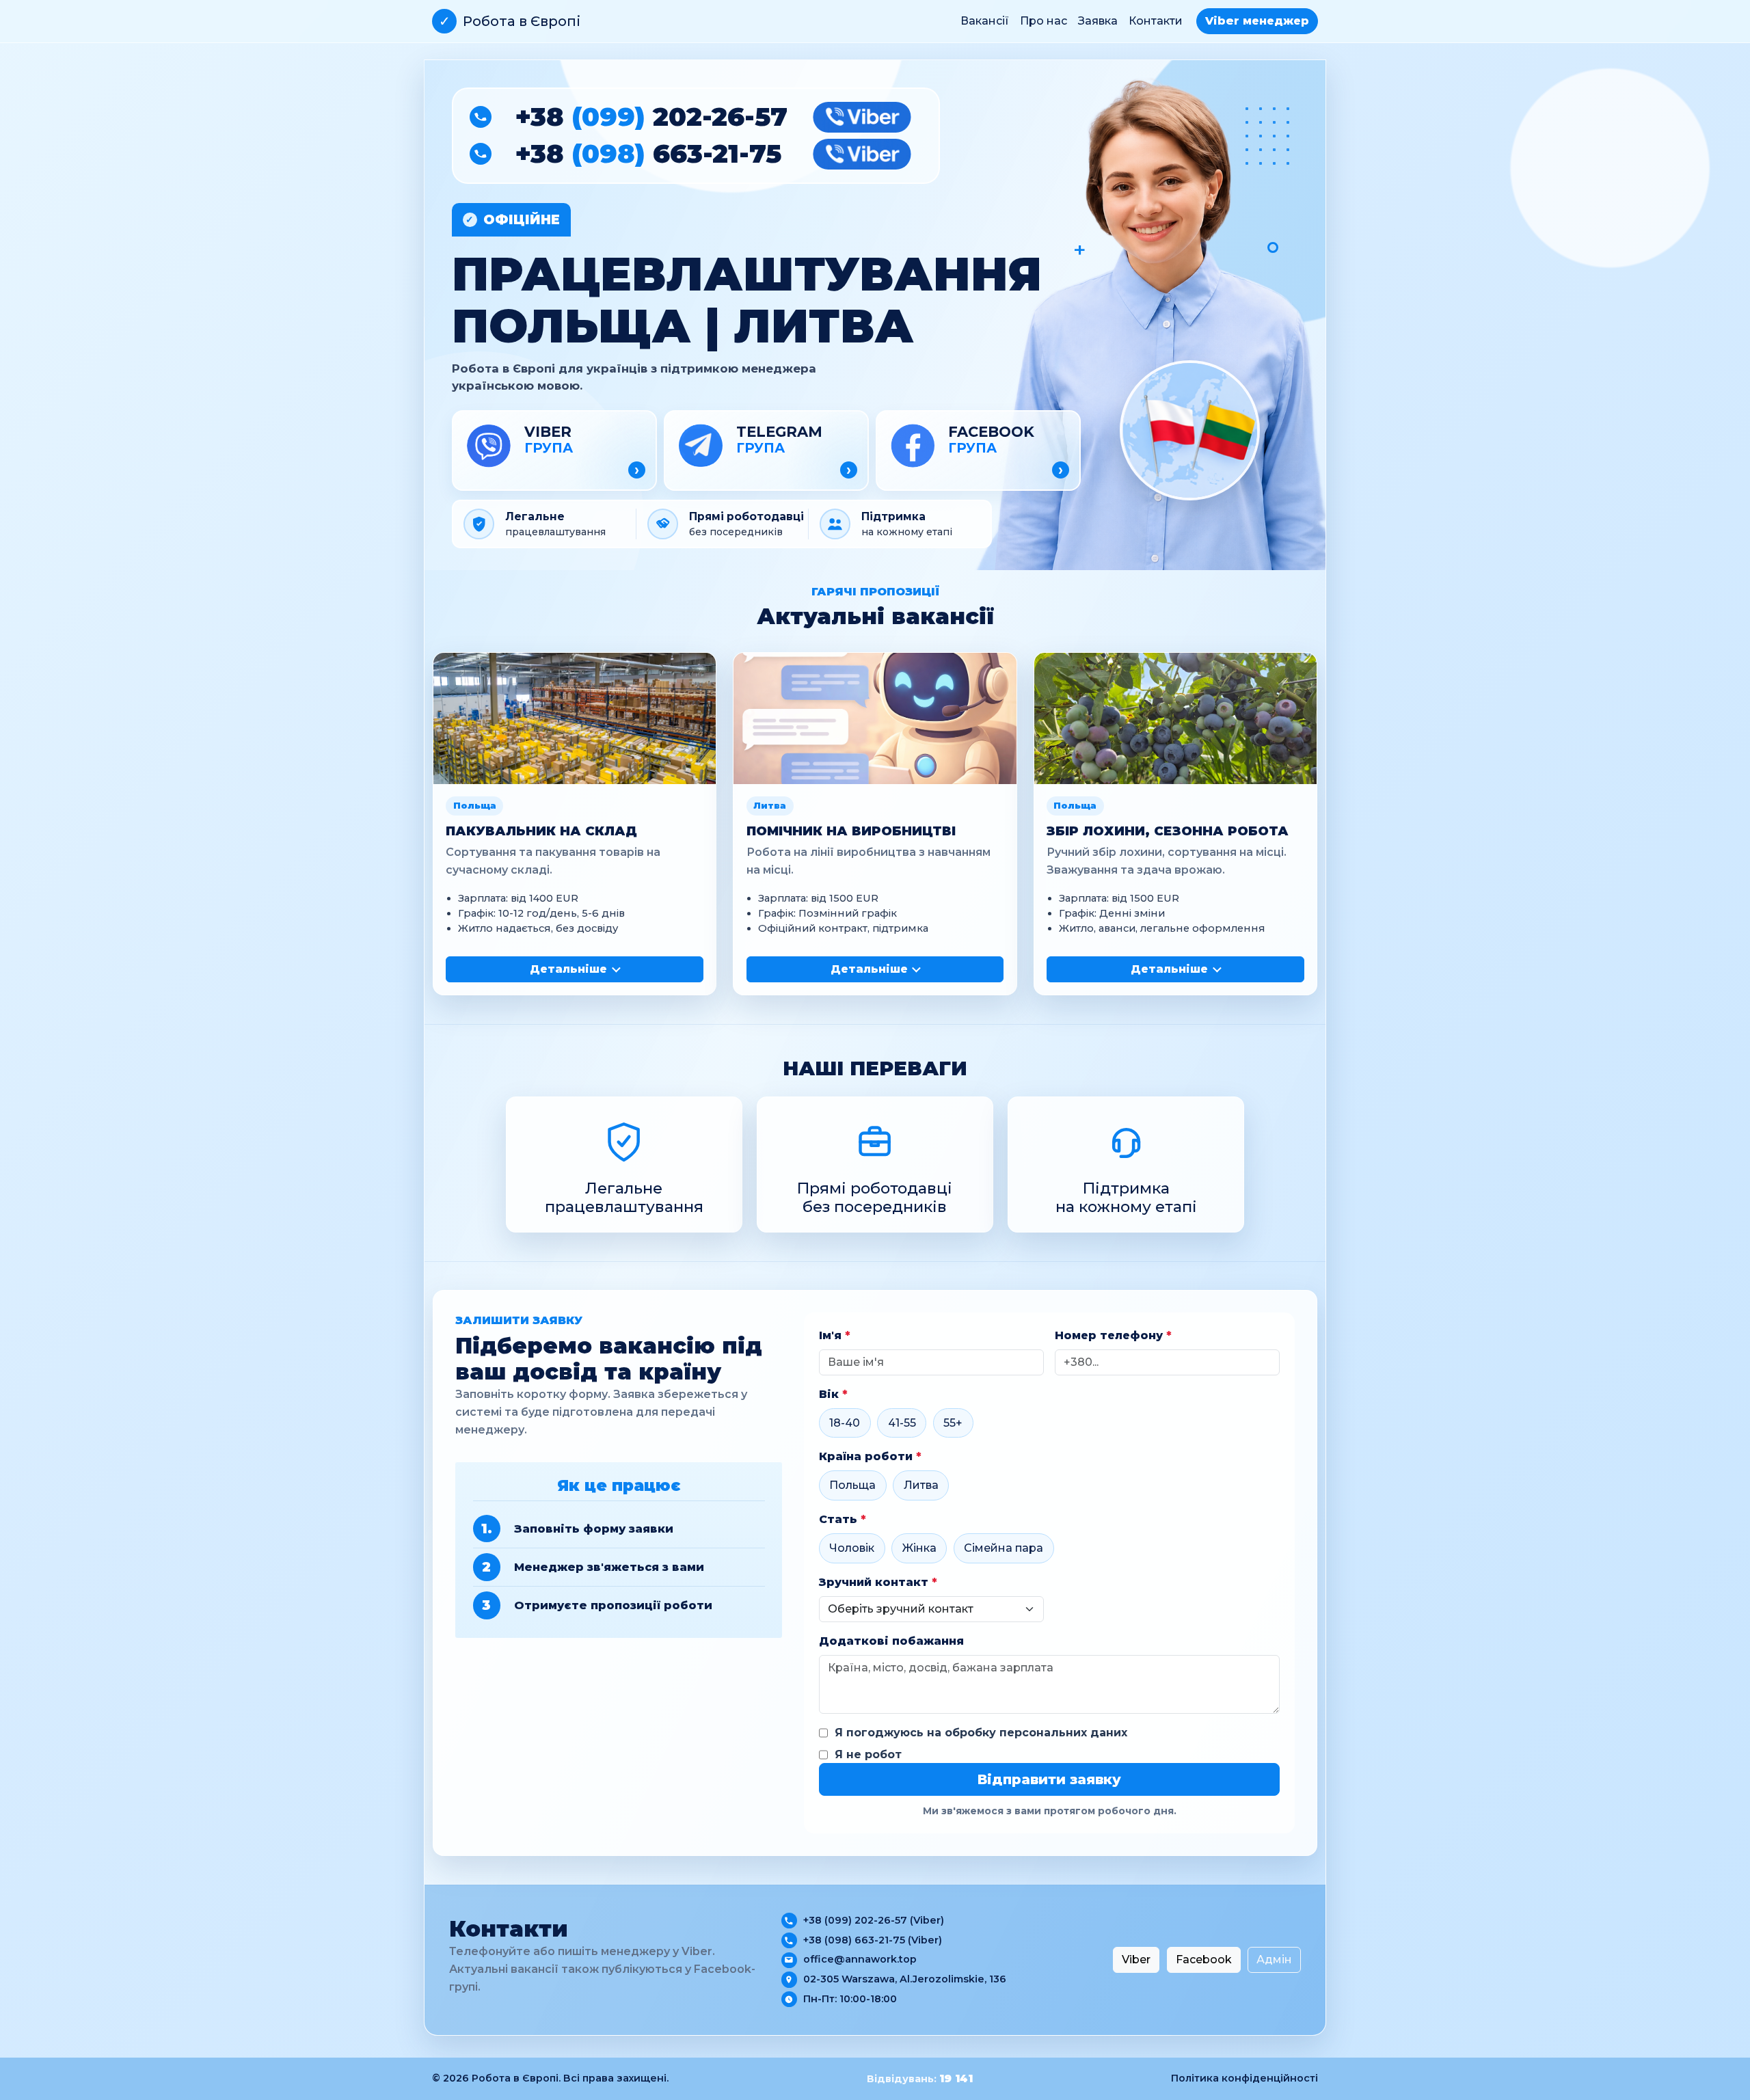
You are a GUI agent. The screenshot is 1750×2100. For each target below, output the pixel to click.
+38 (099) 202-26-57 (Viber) (874, 1920)
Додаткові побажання (891, 1641)
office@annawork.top (860, 1959)
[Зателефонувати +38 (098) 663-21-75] (481, 154)
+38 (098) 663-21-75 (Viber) (873, 1940)
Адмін (1274, 1960)
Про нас (1044, 21)
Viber (1136, 1960)
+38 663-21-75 (648, 154)
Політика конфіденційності (1244, 2078)
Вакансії (985, 21)
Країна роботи (870, 1456)
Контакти (1156, 21)
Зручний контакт (878, 1582)
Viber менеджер (1257, 21)
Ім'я (835, 1335)
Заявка (1098, 21)
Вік (833, 1394)
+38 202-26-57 (651, 117)
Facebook (1204, 1960)
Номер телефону (1113, 1335)
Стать (843, 1519)
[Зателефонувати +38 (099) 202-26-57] (481, 117)
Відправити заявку (1049, 1779)
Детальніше (568, 969)
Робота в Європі (510, 21)
